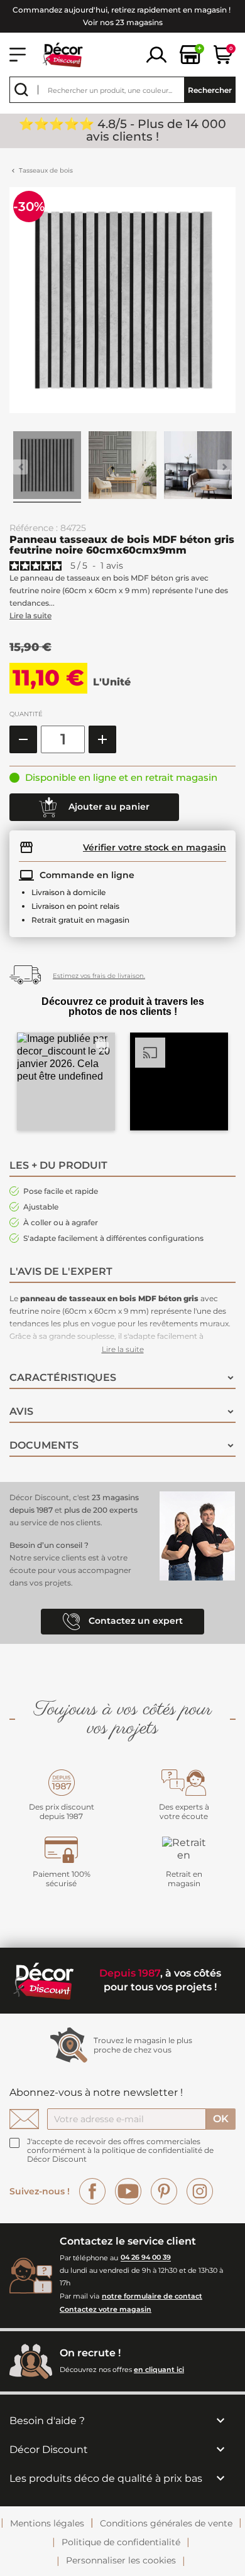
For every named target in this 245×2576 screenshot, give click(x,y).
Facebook (92, 2191)
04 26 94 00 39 (146, 2258)
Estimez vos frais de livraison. (99, 976)
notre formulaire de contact (152, 2296)
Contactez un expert (134, 1621)
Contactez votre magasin (106, 2309)
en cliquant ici (159, 2369)
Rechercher (210, 90)
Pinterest (164, 2191)
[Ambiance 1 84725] (47, 467)
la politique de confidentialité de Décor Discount (120, 2155)
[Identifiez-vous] (156, 54)
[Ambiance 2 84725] (122, 467)
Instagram (200, 2191)
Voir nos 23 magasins (123, 22)
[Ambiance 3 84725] (198, 467)
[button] (66, 1081)
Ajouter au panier (108, 806)
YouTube (128, 2191)
